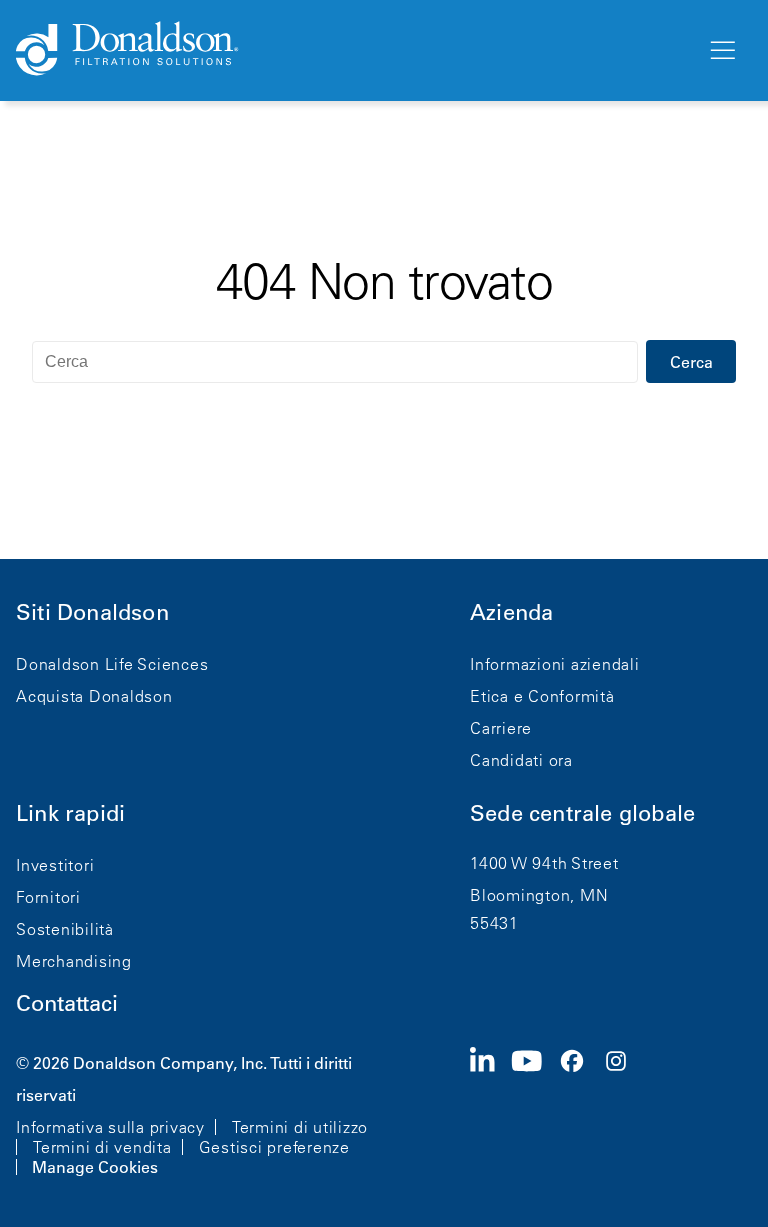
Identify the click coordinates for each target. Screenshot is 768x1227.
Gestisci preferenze (274, 1147)
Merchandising (74, 961)
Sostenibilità (65, 929)
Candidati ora (521, 760)
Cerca (691, 362)
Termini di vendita (102, 1147)
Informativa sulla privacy (110, 1127)
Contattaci (67, 1003)
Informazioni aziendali (555, 664)
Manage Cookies (95, 1167)
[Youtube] (535, 1113)
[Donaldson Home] (353, 50)
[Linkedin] (490, 1113)
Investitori (55, 865)
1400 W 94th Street (544, 863)
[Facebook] (580, 1113)
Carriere (501, 728)
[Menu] (721, 51)
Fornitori (48, 897)
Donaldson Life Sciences (112, 664)
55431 (494, 923)
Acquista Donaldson (94, 696)
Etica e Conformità (542, 696)
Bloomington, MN (539, 895)
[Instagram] (624, 1113)
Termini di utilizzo (300, 1127)
